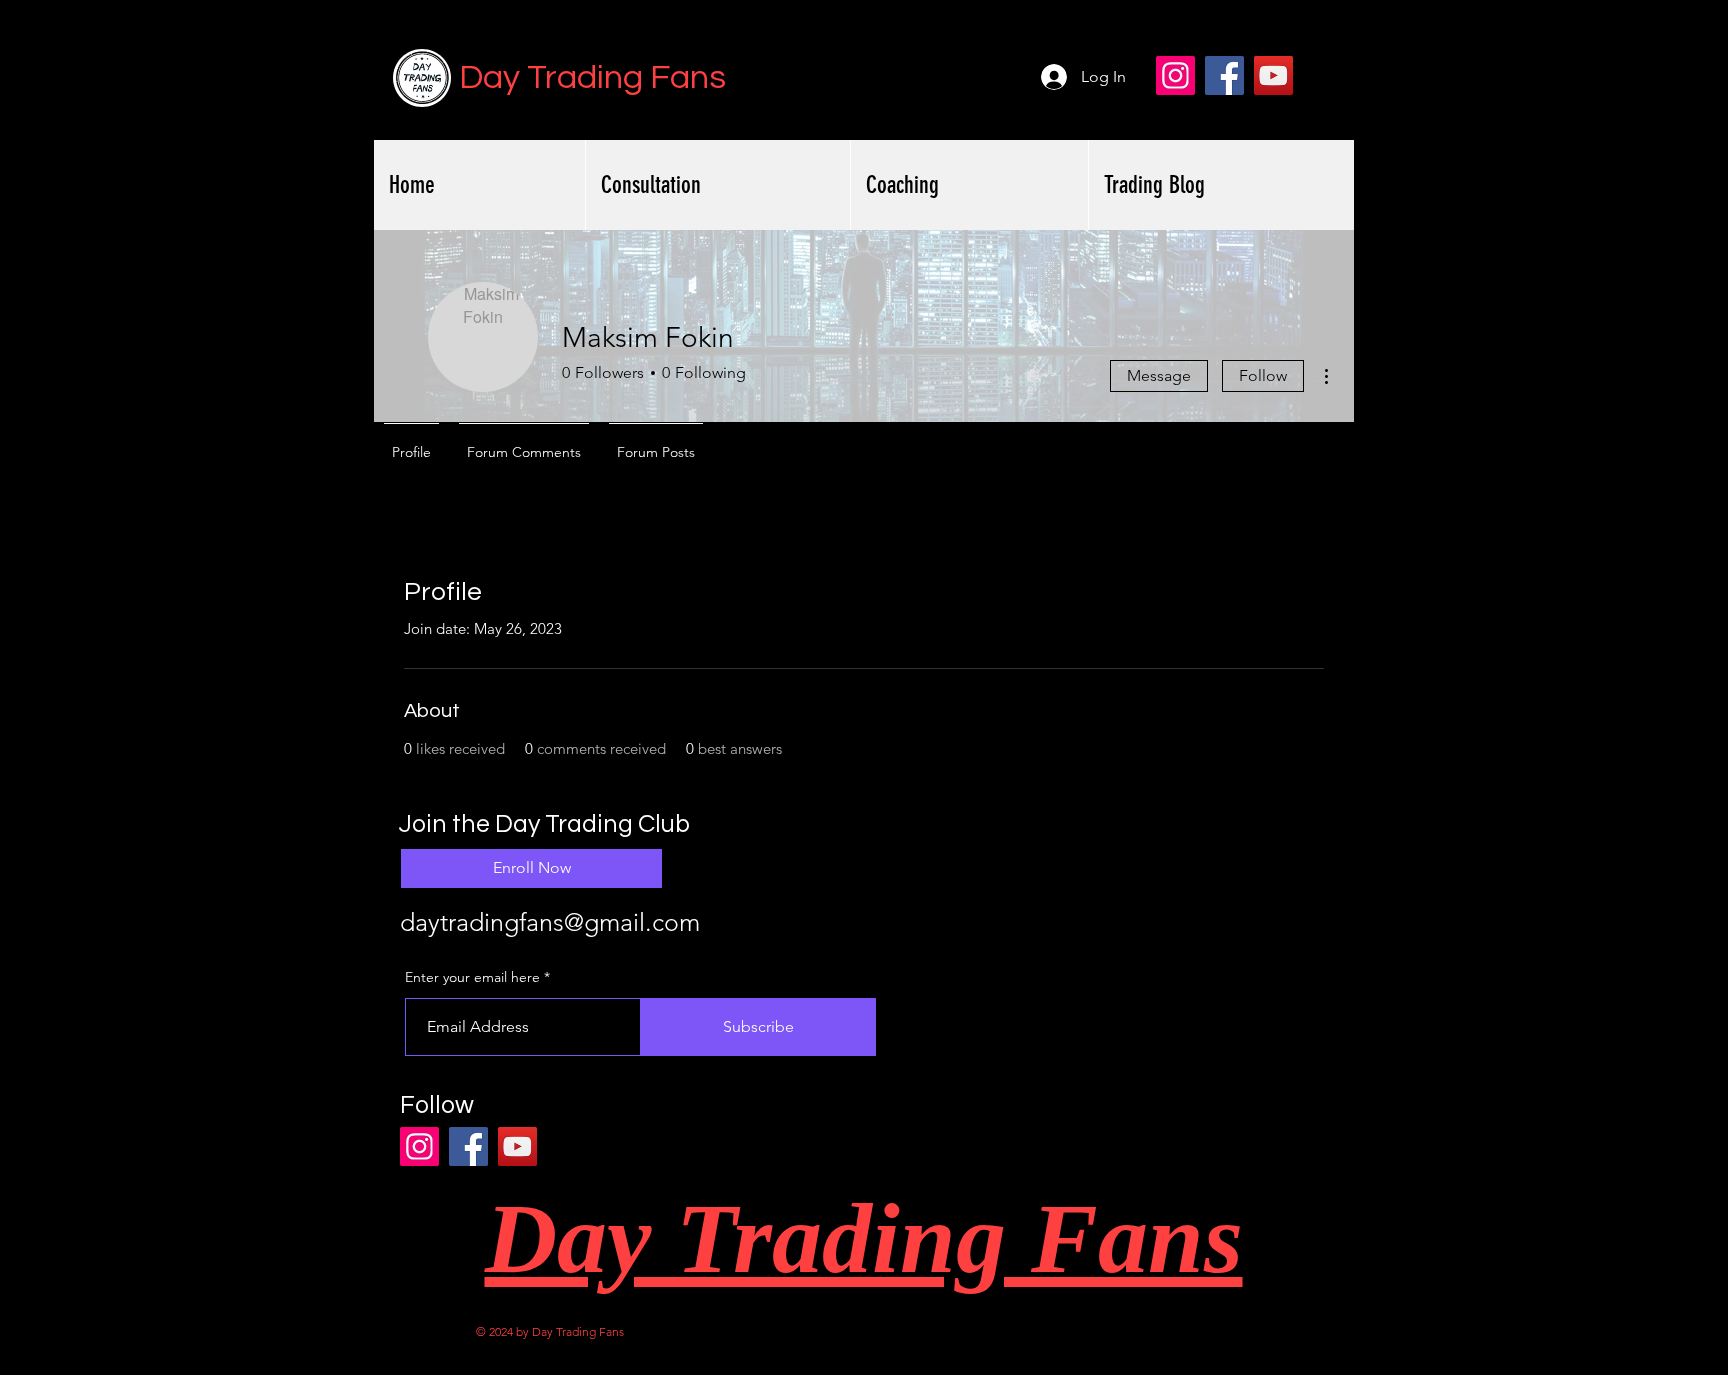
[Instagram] (1175, 75)
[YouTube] (1273, 75)
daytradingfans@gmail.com (550, 922)
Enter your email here (472, 977)
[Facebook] (1224, 75)
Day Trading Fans (592, 77)
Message (1159, 375)
